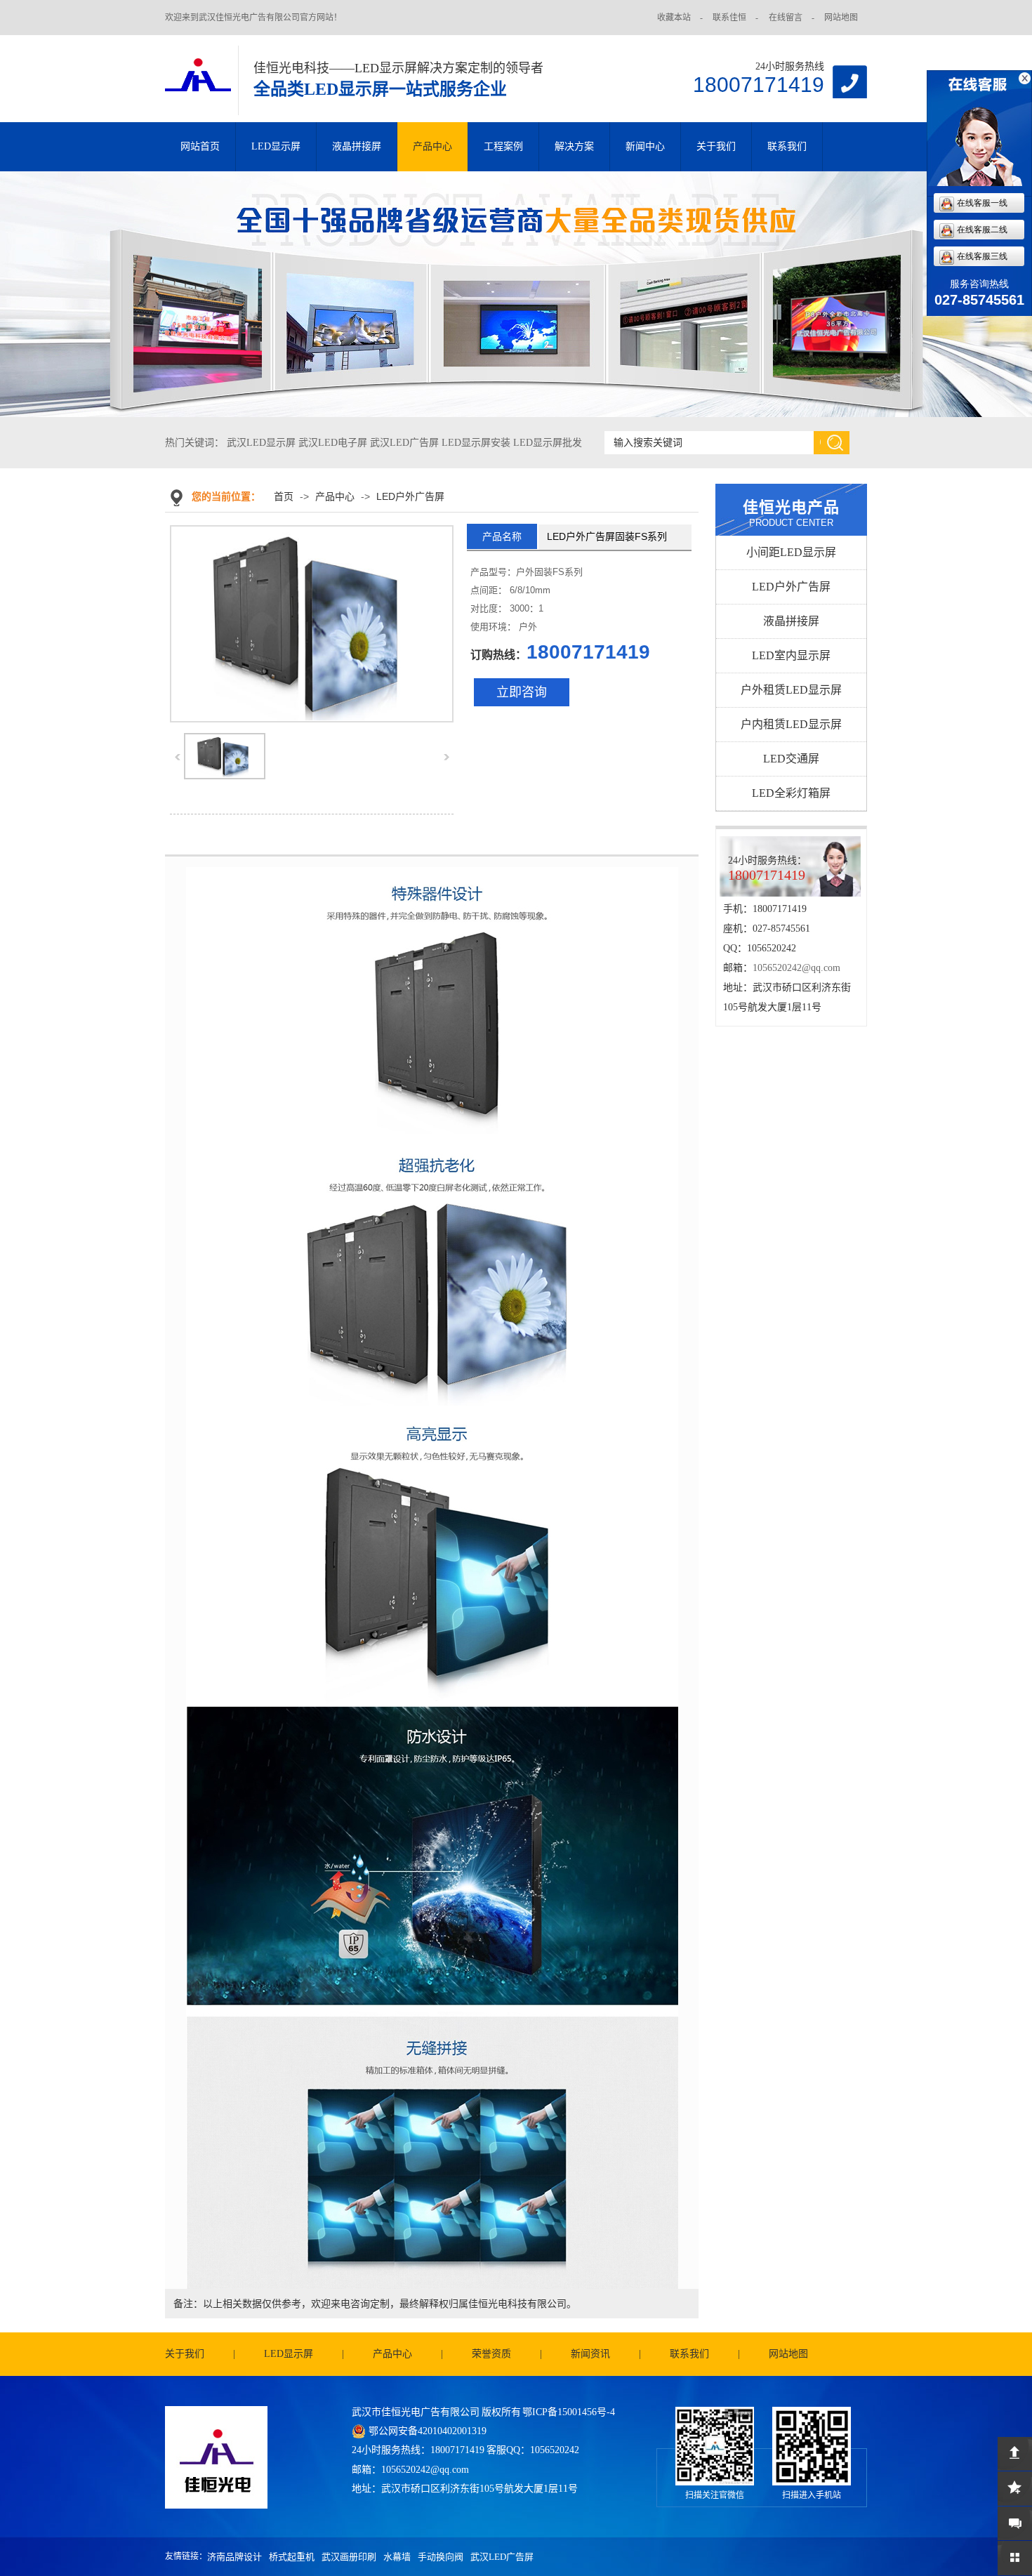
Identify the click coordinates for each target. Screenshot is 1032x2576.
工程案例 (503, 146)
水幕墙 (397, 2557)
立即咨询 (522, 692)
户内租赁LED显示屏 (791, 724)
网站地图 (841, 18)
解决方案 (574, 146)
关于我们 (716, 146)
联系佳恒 (729, 18)
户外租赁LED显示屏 (791, 690)
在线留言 (786, 18)
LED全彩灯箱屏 (791, 793)
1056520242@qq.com (796, 968)
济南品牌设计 (234, 2557)
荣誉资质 (491, 2354)
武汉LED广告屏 (502, 2557)
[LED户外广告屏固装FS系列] (225, 777)
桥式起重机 (292, 2557)
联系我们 (787, 146)
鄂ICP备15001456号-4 (569, 2412)
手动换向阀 (441, 2557)
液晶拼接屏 (357, 146)
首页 (284, 496)
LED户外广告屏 (410, 496)
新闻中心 (645, 146)
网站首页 (200, 146)
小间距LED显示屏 (791, 552)
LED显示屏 (276, 146)
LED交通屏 (791, 759)
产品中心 (432, 146)
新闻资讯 (590, 2354)
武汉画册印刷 (349, 2557)
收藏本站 (674, 18)
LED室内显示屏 (791, 655)
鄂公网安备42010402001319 (428, 2431)
